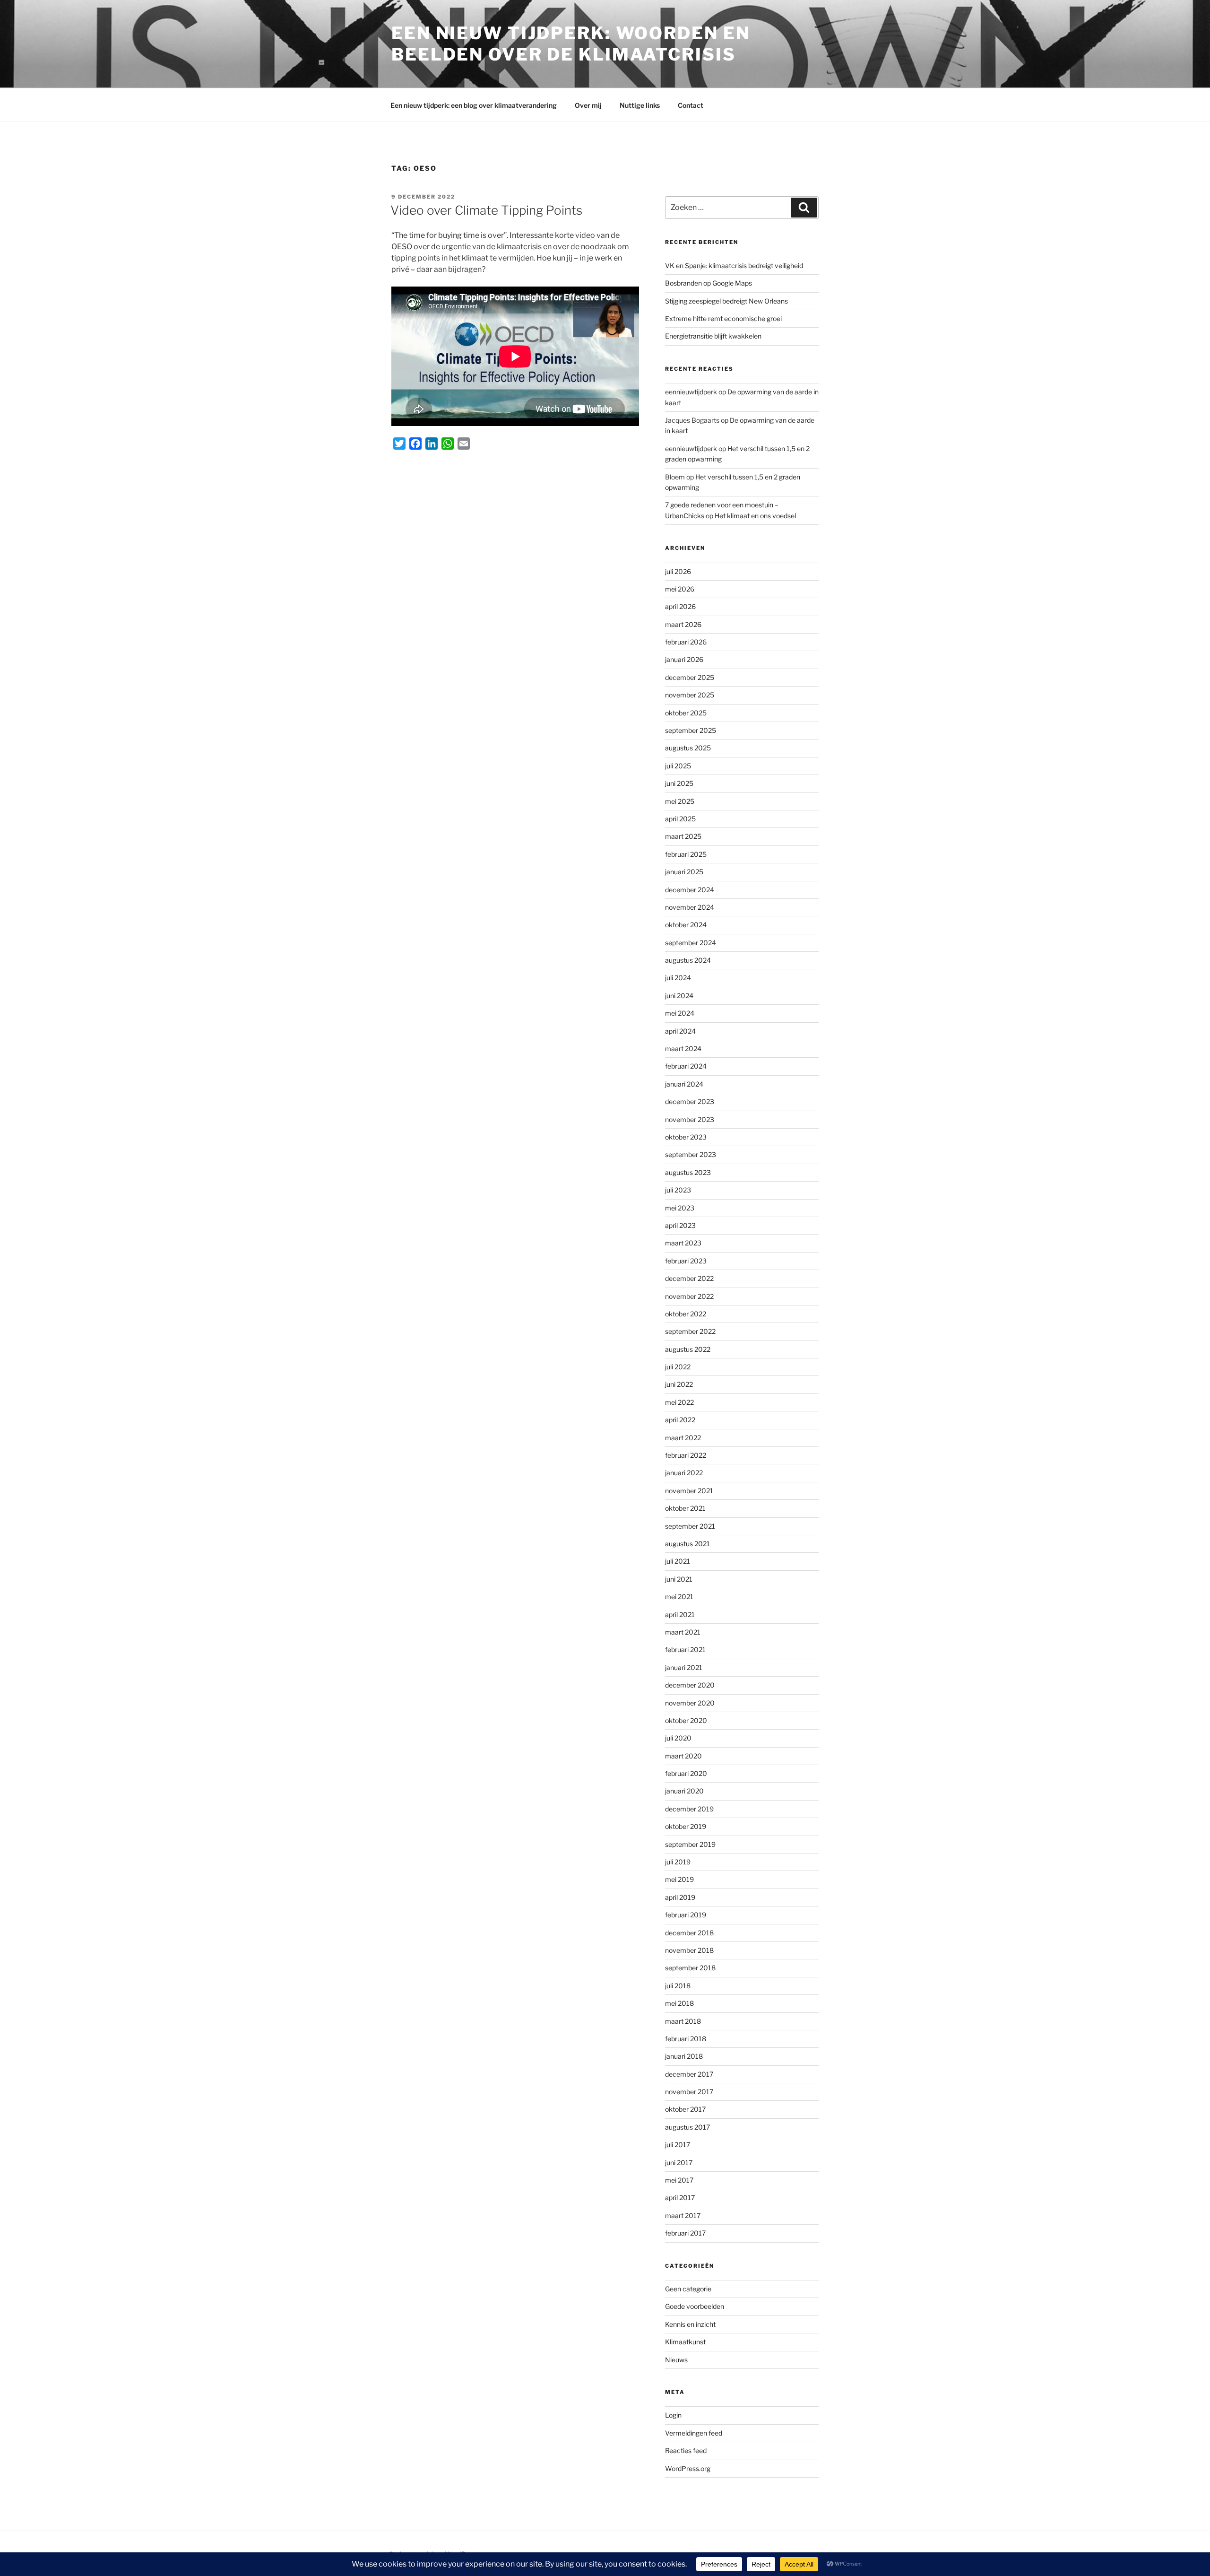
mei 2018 (679, 2003)
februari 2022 (686, 1455)
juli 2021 (678, 1561)
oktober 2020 (686, 1720)
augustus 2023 (688, 1172)
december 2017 (689, 2074)
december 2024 (690, 890)
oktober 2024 (686, 925)
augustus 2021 (687, 1544)
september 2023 (691, 1154)
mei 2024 (680, 1013)
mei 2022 (679, 1402)
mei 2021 (679, 1597)
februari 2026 (686, 642)
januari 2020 (684, 1791)
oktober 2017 (685, 2109)
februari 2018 (686, 2039)
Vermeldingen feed (694, 2433)
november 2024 (690, 907)
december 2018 (689, 1933)
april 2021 (680, 1614)
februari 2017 (685, 2233)
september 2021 (690, 1526)
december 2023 (690, 1101)
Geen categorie (688, 2289)
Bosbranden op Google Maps (709, 283)
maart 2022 (683, 1438)
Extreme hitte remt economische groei (723, 318)
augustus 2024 (688, 960)
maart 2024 (683, 1049)
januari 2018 (684, 2056)
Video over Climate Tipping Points (486, 210)
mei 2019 (679, 1879)
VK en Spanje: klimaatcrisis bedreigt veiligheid (734, 265)
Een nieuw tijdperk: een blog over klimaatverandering (474, 105)
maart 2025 (683, 836)
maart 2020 (683, 1756)
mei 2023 (680, 1208)
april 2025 (680, 819)
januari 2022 (684, 1473)
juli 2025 (678, 766)
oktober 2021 (685, 1508)
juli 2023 (678, 1190)
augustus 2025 (688, 748)
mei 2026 (680, 589)
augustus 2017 (687, 2127)
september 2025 (691, 730)
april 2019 (680, 1897)
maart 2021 (683, 1632)
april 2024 (680, 1031)
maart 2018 (683, 2021)
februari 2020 (686, 1773)
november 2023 (690, 1119)
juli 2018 (678, 1986)
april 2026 (680, 606)
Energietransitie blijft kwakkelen (713, 336)
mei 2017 (679, 2180)
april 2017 (680, 2197)
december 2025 (690, 677)
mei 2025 (680, 801)
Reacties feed (686, 2450)
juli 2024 (678, 978)
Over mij (588, 105)
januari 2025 (684, 872)
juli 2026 (678, 571)
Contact (691, 105)
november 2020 (690, 1703)
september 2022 (690, 1331)
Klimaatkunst (685, 2342)
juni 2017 (679, 2163)
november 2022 (689, 1296)
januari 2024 (684, 1084)
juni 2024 (679, 996)
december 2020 (690, 1685)
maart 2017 (683, 2215)
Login (673, 2415)
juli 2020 (678, 1738)
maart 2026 (683, 624)
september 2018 (690, 1968)
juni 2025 (679, 783)
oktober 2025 (686, 713)
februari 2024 (686, 1066)
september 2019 (690, 1844)
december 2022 (689, 1278)
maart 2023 (683, 1243)
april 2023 (680, 1225)
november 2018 (689, 1950)
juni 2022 (679, 1384)
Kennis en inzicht (690, 2324)
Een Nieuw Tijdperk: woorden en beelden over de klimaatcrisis (570, 44)
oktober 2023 (686, 1137)
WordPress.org (688, 2468)
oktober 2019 (686, 1826)
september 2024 (691, 943)
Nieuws (676, 2360)
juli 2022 (678, 1367)
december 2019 (689, 1809)
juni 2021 (679, 1579)
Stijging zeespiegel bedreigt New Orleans (726, 301)
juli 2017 (678, 2145)
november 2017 (689, 2092)
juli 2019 (678, 1862)
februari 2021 (685, 1649)
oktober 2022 (686, 1314)
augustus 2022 (688, 1349)
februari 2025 (686, 854)
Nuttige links (640, 105)
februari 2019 (686, 1915)
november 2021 (689, 1491)
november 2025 (690, 695)
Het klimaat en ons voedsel (755, 516)
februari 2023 (686, 1261)
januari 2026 (684, 659)
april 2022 (680, 1420)
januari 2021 (684, 1667)
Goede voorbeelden (695, 2306)
